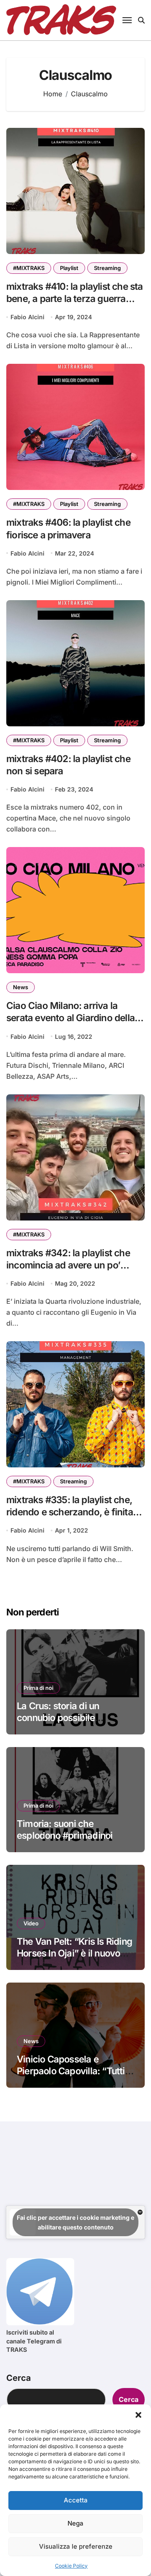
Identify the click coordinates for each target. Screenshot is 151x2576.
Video (31, 1923)
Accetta (76, 2500)
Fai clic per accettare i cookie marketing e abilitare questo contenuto (75, 2222)
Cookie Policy (71, 2566)
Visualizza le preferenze (76, 2546)
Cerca (19, 2378)
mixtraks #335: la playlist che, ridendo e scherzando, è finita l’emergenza (70, 1512)
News (21, 987)
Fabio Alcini (27, 317)
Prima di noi (38, 1688)
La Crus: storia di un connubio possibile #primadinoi (58, 1718)
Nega (75, 2523)
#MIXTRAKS (29, 268)
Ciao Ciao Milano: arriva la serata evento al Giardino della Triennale (70, 1018)
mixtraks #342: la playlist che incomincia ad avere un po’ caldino (68, 1265)
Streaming (107, 268)
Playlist (69, 268)
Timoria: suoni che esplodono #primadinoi (65, 1830)
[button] (138, 2415)
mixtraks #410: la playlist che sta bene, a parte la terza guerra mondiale (75, 298)
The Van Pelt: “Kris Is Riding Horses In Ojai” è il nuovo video (74, 1953)
